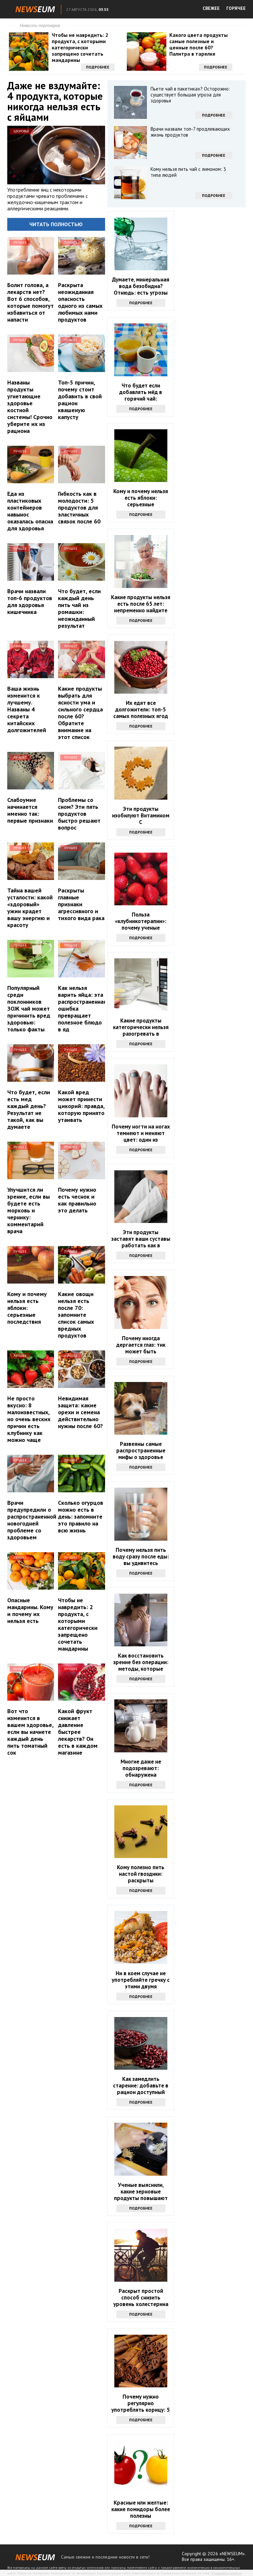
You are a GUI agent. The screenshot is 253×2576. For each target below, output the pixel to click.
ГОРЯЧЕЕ (236, 8)
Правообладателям (227, 2573)
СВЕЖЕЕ (211, 8)
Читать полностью (56, 224)
